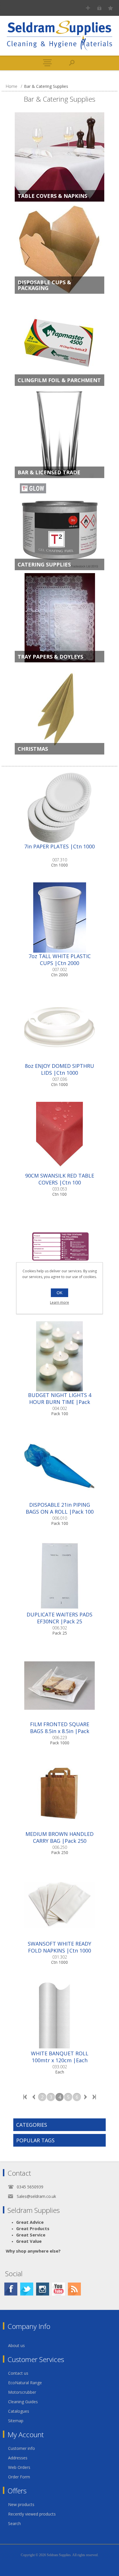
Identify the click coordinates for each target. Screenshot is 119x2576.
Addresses (18, 2458)
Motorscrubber (22, 2392)
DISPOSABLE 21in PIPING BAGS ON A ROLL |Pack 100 (60, 1508)
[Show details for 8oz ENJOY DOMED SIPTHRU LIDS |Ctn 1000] (59, 1027)
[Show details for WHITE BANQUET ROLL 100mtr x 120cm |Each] (59, 2015)
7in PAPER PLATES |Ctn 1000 (59, 846)
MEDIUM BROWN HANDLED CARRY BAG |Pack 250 (59, 1837)
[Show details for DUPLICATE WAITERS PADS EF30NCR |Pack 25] (59, 1576)
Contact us (18, 2373)
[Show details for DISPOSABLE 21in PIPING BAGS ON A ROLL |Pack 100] (59, 1466)
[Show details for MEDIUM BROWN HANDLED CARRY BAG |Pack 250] (59, 1795)
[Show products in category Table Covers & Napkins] (59, 157)
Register (88, 8)
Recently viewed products (32, 2514)
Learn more (59, 1302)
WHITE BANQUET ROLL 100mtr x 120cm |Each (60, 2057)
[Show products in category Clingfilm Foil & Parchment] (59, 341)
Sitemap (16, 2421)
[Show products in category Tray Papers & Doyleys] (59, 618)
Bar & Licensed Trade (49, 472)
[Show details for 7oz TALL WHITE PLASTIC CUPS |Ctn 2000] (59, 918)
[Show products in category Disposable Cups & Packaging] (59, 249)
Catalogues (19, 2411)
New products (21, 2504)
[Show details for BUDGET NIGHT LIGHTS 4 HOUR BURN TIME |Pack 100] (59, 1356)
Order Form (19, 2477)
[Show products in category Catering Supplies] (59, 526)
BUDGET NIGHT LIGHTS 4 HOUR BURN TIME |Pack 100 (60, 1402)
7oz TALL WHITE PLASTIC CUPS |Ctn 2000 (60, 960)
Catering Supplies (44, 564)
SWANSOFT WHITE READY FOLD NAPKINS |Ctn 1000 (59, 1947)
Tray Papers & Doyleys (50, 657)
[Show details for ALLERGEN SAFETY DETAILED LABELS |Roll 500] (59, 1247)
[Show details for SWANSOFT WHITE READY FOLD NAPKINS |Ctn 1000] (59, 1905)
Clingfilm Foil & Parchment (59, 380)
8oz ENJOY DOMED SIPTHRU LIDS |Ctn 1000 (59, 1069)
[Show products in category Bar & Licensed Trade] (59, 433)
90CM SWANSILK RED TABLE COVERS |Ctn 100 (60, 1179)
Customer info (22, 2448)
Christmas (33, 749)
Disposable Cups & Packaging (44, 285)
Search (14, 2523)
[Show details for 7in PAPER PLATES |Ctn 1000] (59, 808)
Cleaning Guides (23, 2402)
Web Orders (19, 2467)
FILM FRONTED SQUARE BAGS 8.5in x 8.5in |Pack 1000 (60, 1731)
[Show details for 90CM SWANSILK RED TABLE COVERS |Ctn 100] (59, 1137)
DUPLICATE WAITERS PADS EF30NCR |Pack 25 (59, 1618)
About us (16, 2345)
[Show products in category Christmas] (59, 710)
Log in (99, 8)
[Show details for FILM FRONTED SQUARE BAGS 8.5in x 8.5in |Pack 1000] (59, 1686)
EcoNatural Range (25, 2383)
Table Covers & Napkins (52, 196)
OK (59, 1293)
